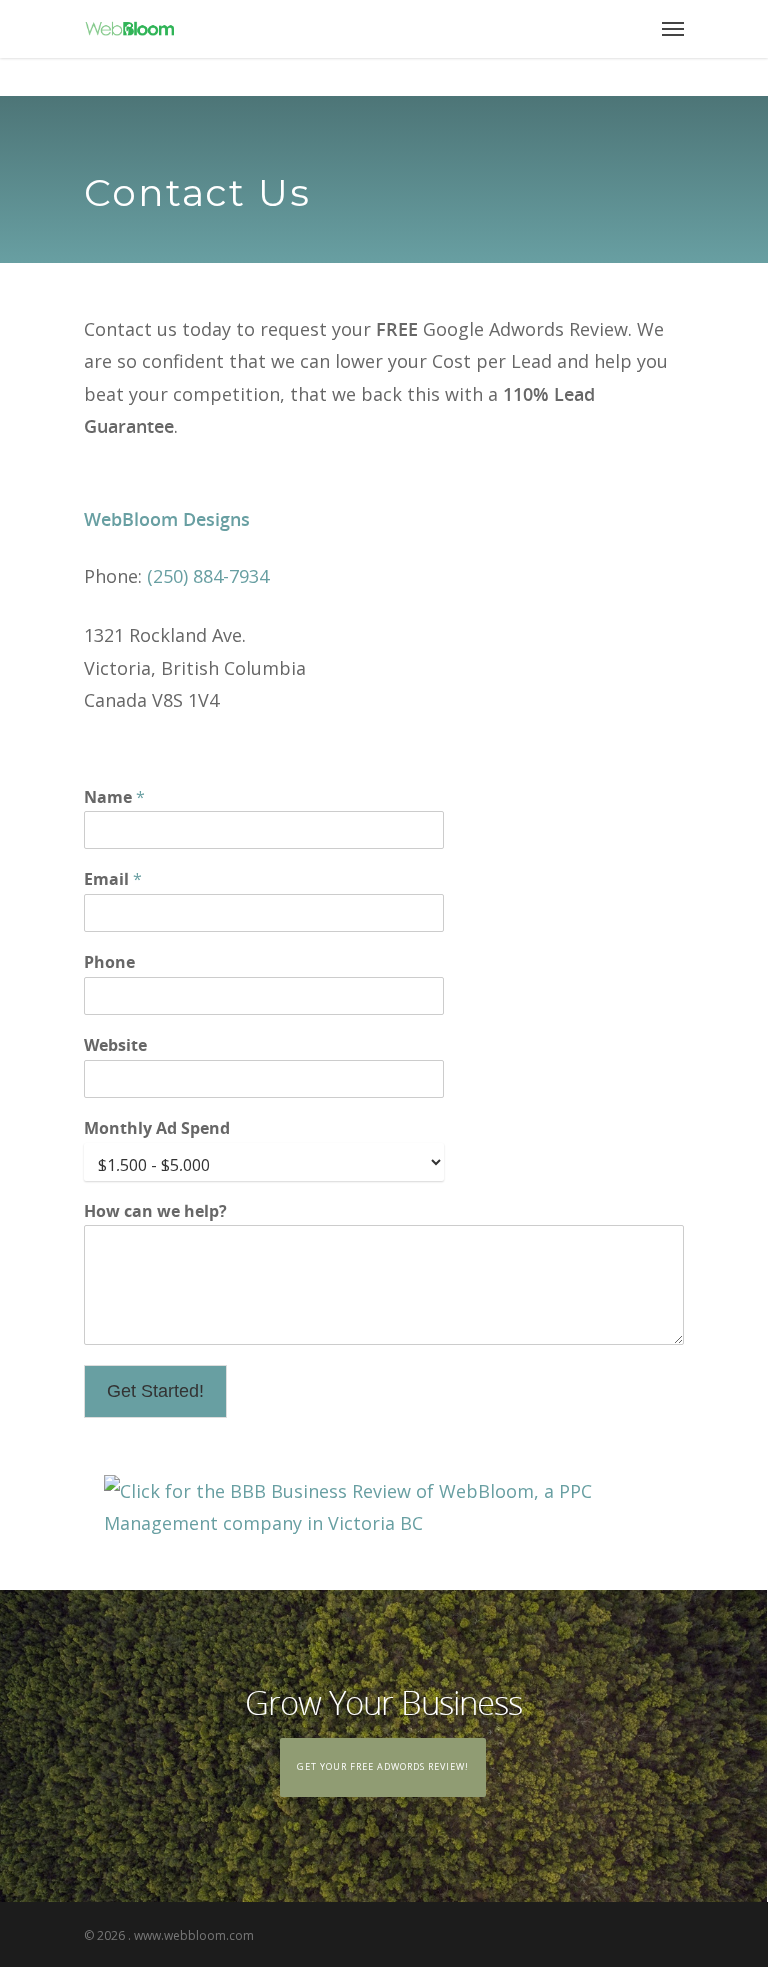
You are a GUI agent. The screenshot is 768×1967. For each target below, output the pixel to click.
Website (115, 1045)
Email (113, 879)
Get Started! (155, 1391)
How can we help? (155, 1211)
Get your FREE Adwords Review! (383, 1766)
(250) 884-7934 (208, 576)
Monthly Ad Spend (157, 1128)
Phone (109, 962)
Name (114, 797)
